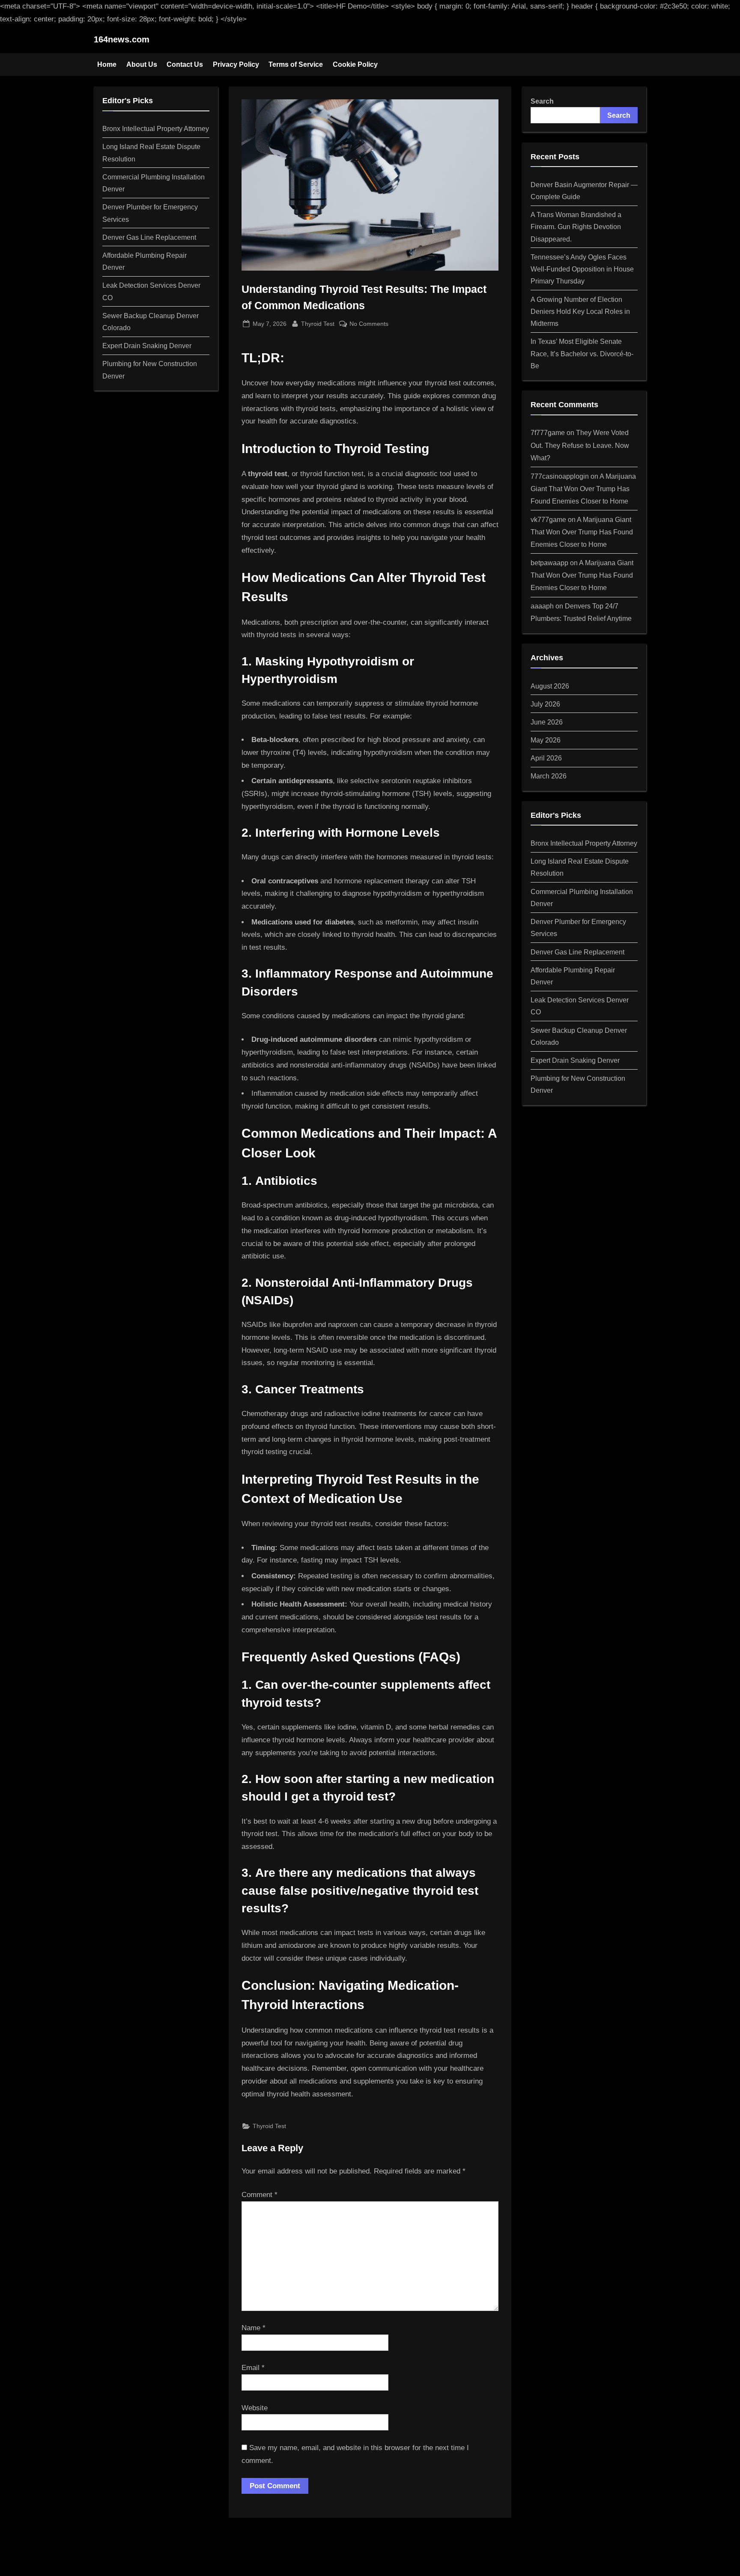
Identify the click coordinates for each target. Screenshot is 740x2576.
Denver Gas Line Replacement (149, 237)
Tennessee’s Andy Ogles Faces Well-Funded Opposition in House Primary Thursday (582, 269)
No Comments (369, 325)
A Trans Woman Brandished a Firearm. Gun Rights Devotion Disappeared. (576, 227)
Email (253, 2368)
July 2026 (545, 704)
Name (254, 2328)
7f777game (548, 432)
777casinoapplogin (560, 476)
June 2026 (547, 722)
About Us (142, 64)
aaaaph (542, 606)
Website (255, 2408)
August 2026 (550, 686)
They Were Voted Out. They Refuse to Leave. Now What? (580, 445)
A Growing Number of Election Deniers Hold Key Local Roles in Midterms (580, 312)
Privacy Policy (236, 64)
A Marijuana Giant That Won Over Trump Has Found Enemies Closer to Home (583, 489)
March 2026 (549, 776)
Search (542, 101)
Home (107, 64)
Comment (260, 2195)
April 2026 (546, 758)
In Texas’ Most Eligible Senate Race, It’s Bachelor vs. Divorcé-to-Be (582, 353)
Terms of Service (296, 64)
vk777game (548, 519)
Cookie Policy (355, 64)
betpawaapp (549, 563)
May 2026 (546, 740)
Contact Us (185, 64)
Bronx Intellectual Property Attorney (156, 128)
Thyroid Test (318, 323)
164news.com (122, 39)
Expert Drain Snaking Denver (147, 346)
